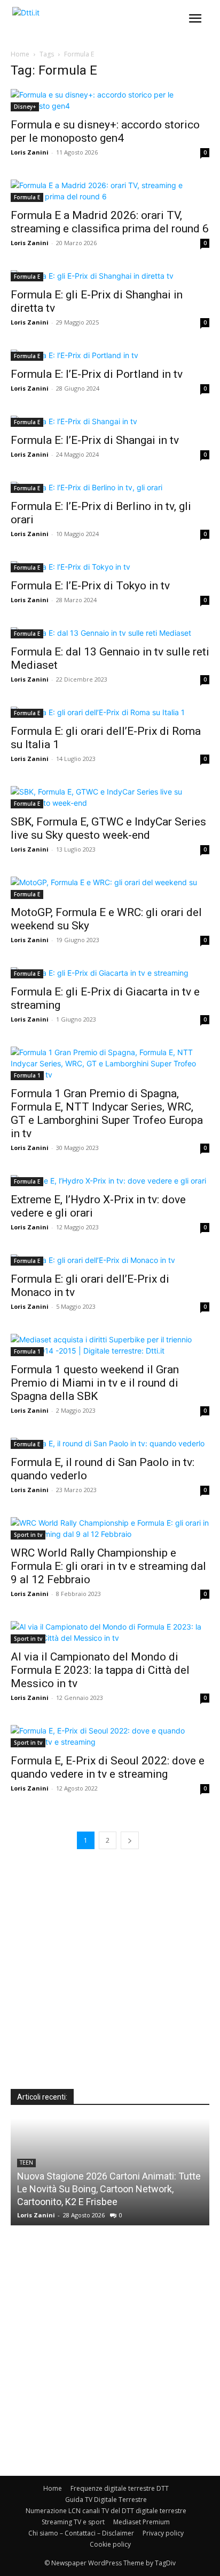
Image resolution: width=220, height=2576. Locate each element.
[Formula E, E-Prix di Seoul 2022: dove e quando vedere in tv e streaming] (110, 1736)
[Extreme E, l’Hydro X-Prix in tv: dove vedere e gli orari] (110, 1181)
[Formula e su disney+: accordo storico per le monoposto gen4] (110, 100)
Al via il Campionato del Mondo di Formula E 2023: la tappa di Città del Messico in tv (100, 1670)
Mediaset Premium (142, 2522)
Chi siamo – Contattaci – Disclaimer (81, 2533)
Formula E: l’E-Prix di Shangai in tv (95, 440)
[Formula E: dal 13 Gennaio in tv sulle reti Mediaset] (110, 633)
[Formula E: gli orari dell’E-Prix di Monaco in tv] (110, 1260)
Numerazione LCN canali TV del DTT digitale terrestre (106, 2511)
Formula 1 (27, 1075)
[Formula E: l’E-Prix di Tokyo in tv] (110, 567)
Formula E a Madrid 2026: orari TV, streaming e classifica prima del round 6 (110, 222)
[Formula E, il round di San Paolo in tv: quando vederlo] (110, 1443)
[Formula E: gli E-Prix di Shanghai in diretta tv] (110, 276)
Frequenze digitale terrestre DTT (120, 2488)
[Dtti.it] (73, 22)
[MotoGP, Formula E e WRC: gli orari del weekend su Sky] (110, 888)
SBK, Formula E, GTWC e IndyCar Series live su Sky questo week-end (108, 828)
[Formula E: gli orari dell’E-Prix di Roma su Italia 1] (110, 712)
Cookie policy (110, 2544)
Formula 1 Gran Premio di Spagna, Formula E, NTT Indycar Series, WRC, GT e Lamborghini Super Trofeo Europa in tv (107, 1113)
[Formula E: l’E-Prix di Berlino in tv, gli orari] (110, 487)
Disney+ (25, 107)
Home (20, 54)
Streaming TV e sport (73, 2522)
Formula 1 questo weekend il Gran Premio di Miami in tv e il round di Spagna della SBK (95, 1383)
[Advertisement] (110, 1979)
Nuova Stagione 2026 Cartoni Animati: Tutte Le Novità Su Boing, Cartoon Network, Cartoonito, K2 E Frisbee (109, 2189)
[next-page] (130, 1840)
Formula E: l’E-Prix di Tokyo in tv (90, 586)
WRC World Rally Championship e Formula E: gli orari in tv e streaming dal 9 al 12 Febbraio (108, 1566)
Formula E (27, 197)
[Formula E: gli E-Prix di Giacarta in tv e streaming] (110, 973)
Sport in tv (28, 1535)
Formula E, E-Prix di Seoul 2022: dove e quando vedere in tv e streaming (108, 1767)
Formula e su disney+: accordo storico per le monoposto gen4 (105, 131)
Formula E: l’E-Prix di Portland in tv (97, 374)
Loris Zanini (30, 152)
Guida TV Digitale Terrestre (106, 2500)
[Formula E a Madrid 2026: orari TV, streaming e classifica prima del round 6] (110, 191)
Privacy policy (163, 2533)
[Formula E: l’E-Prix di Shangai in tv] (110, 421)
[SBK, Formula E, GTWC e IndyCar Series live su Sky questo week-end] (110, 797)
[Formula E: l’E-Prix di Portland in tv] (110, 355)
